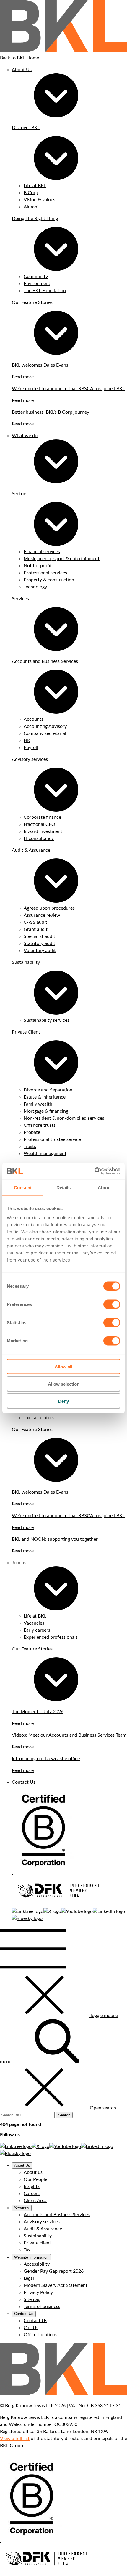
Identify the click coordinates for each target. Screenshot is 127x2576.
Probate (32, 1132)
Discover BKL (26, 128)
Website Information (31, 2257)
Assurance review (42, 915)
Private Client (26, 1032)
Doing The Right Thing (35, 219)
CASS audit (35, 922)
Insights (32, 2186)
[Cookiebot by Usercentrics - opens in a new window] (94, 1171)
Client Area (35, 2201)
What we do (25, 436)
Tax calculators (39, 1418)
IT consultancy (39, 838)
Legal (29, 2278)
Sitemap (32, 2299)
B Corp (31, 193)
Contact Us (24, 1782)
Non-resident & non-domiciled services (64, 1118)
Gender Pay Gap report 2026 (54, 2271)
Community (36, 277)
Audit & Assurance (31, 850)
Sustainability (26, 962)
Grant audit (36, 929)
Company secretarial (45, 733)
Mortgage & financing (46, 1111)
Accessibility (37, 2264)
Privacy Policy (38, 2292)
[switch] (112, 1304)
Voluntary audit (40, 951)
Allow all (63, 1367)
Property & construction (49, 580)
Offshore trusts (40, 1125)
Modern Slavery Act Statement (56, 2285)
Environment (37, 284)
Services (22, 2208)
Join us (19, 1563)
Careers (32, 2194)
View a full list (15, 2439)
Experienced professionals (51, 1637)
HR (27, 740)
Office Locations (40, 2335)
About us (33, 2172)
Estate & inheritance (45, 1097)
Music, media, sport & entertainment (62, 559)
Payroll (31, 748)
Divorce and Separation (48, 1090)
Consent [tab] (23, 1187)
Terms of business (42, 2307)
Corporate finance (42, 817)
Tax (27, 2250)
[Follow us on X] (52, 1911)
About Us (22, 70)
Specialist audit (39, 936)
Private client (37, 2243)
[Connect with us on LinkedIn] (109, 1911)
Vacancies (34, 1623)
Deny (63, 1401)
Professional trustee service (52, 1139)
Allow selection (64, 1384)
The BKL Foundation (45, 291)
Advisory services (30, 759)
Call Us (31, 2328)
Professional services (45, 573)
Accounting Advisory (45, 726)
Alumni (31, 207)
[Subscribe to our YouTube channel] (77, 1911)
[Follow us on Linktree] (28, 1911)
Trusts (30, 1146)
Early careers (37, 1630)
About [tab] (104, 1187)
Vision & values (39, 200)
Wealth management (45, 1154)
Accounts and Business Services (45, 661)
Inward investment (43, 831)
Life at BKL (35, 186)
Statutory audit (39, 943)
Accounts (34, 719)
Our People (35, 2179)
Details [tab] (64, 1187)
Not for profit (38, 566)
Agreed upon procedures (49, 908)
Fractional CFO (39, 824)
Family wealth (38, 1104)
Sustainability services (47, 1020)
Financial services (42, 552)
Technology (35, 587)
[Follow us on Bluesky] (27, 1918)
